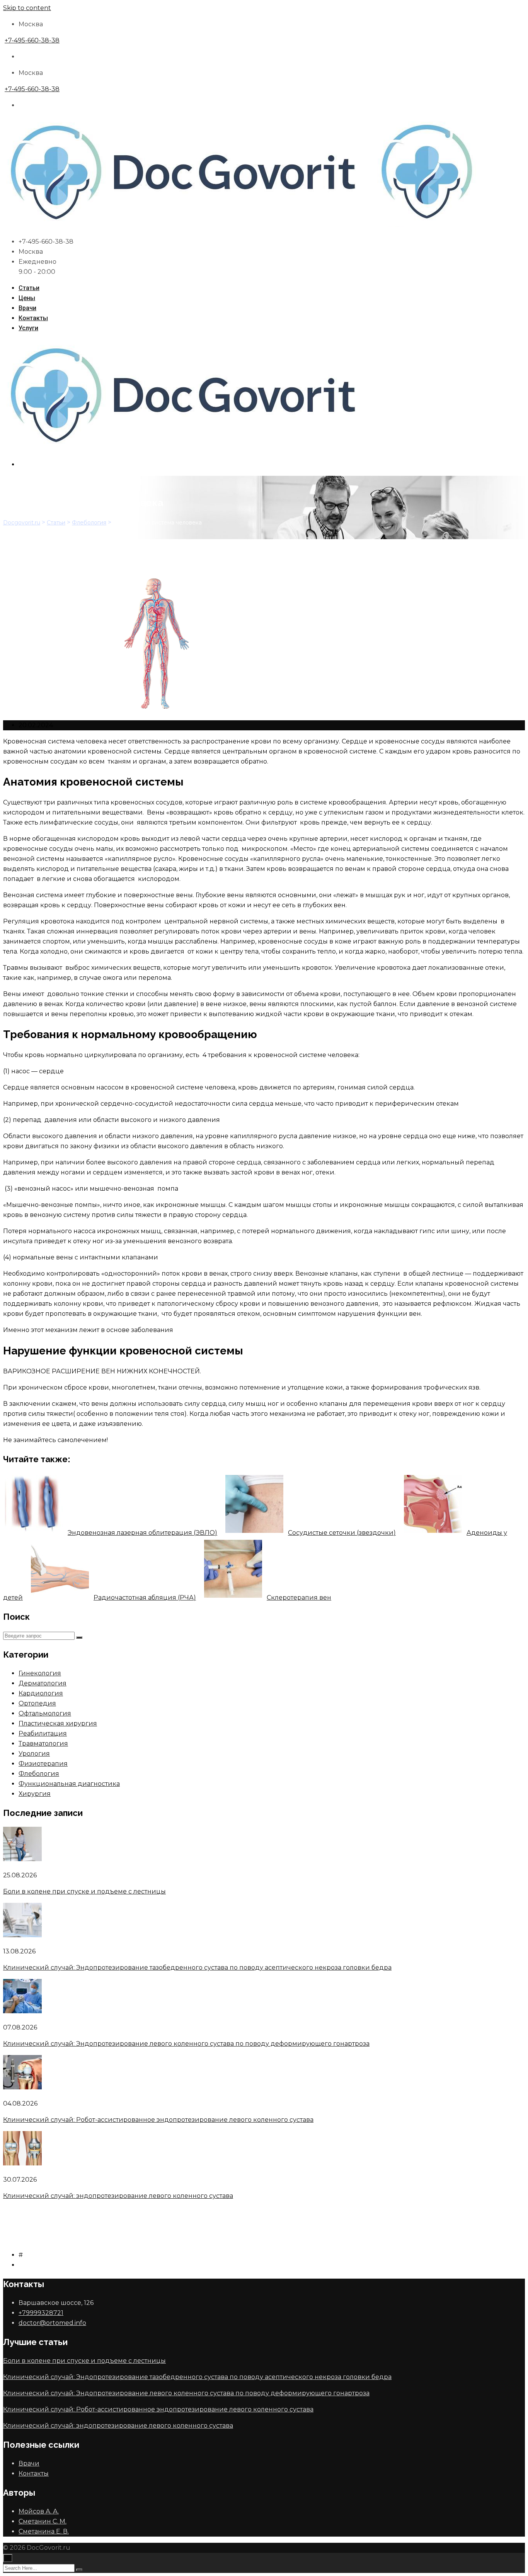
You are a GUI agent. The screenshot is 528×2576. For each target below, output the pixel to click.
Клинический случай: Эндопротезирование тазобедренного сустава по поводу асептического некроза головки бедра (197, 1968)
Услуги (28, 328)
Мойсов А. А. (39, 2511)
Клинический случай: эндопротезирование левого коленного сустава (118, 2196)
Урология (34, 1754)
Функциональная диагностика (69, 1784)
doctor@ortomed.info (52, 2323)
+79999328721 (41, 2313)
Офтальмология (45, 1713)
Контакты (33, 318)
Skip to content (27, 8)
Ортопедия (37, 1703)
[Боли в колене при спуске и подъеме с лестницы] (22, 1859)
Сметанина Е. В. (44, 2531)
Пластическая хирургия (58, 1723)
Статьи (29, 288)
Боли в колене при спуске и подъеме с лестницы (84, 1891)
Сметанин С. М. (43, 2521)
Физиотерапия (43, 1764)
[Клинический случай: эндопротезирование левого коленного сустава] (22, 2163)
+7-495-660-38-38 (32, 40)
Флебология (39, 1774)
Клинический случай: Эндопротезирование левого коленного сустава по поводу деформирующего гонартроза (186, 2044)
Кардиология (41, 1693)
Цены (27, 298)
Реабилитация (43, 1733)
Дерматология (43, 1683)
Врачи (27, 308)
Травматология (43, 1744)
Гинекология (40, 1673)
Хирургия (35, 1794)
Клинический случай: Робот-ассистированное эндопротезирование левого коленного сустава (158, 2120)
